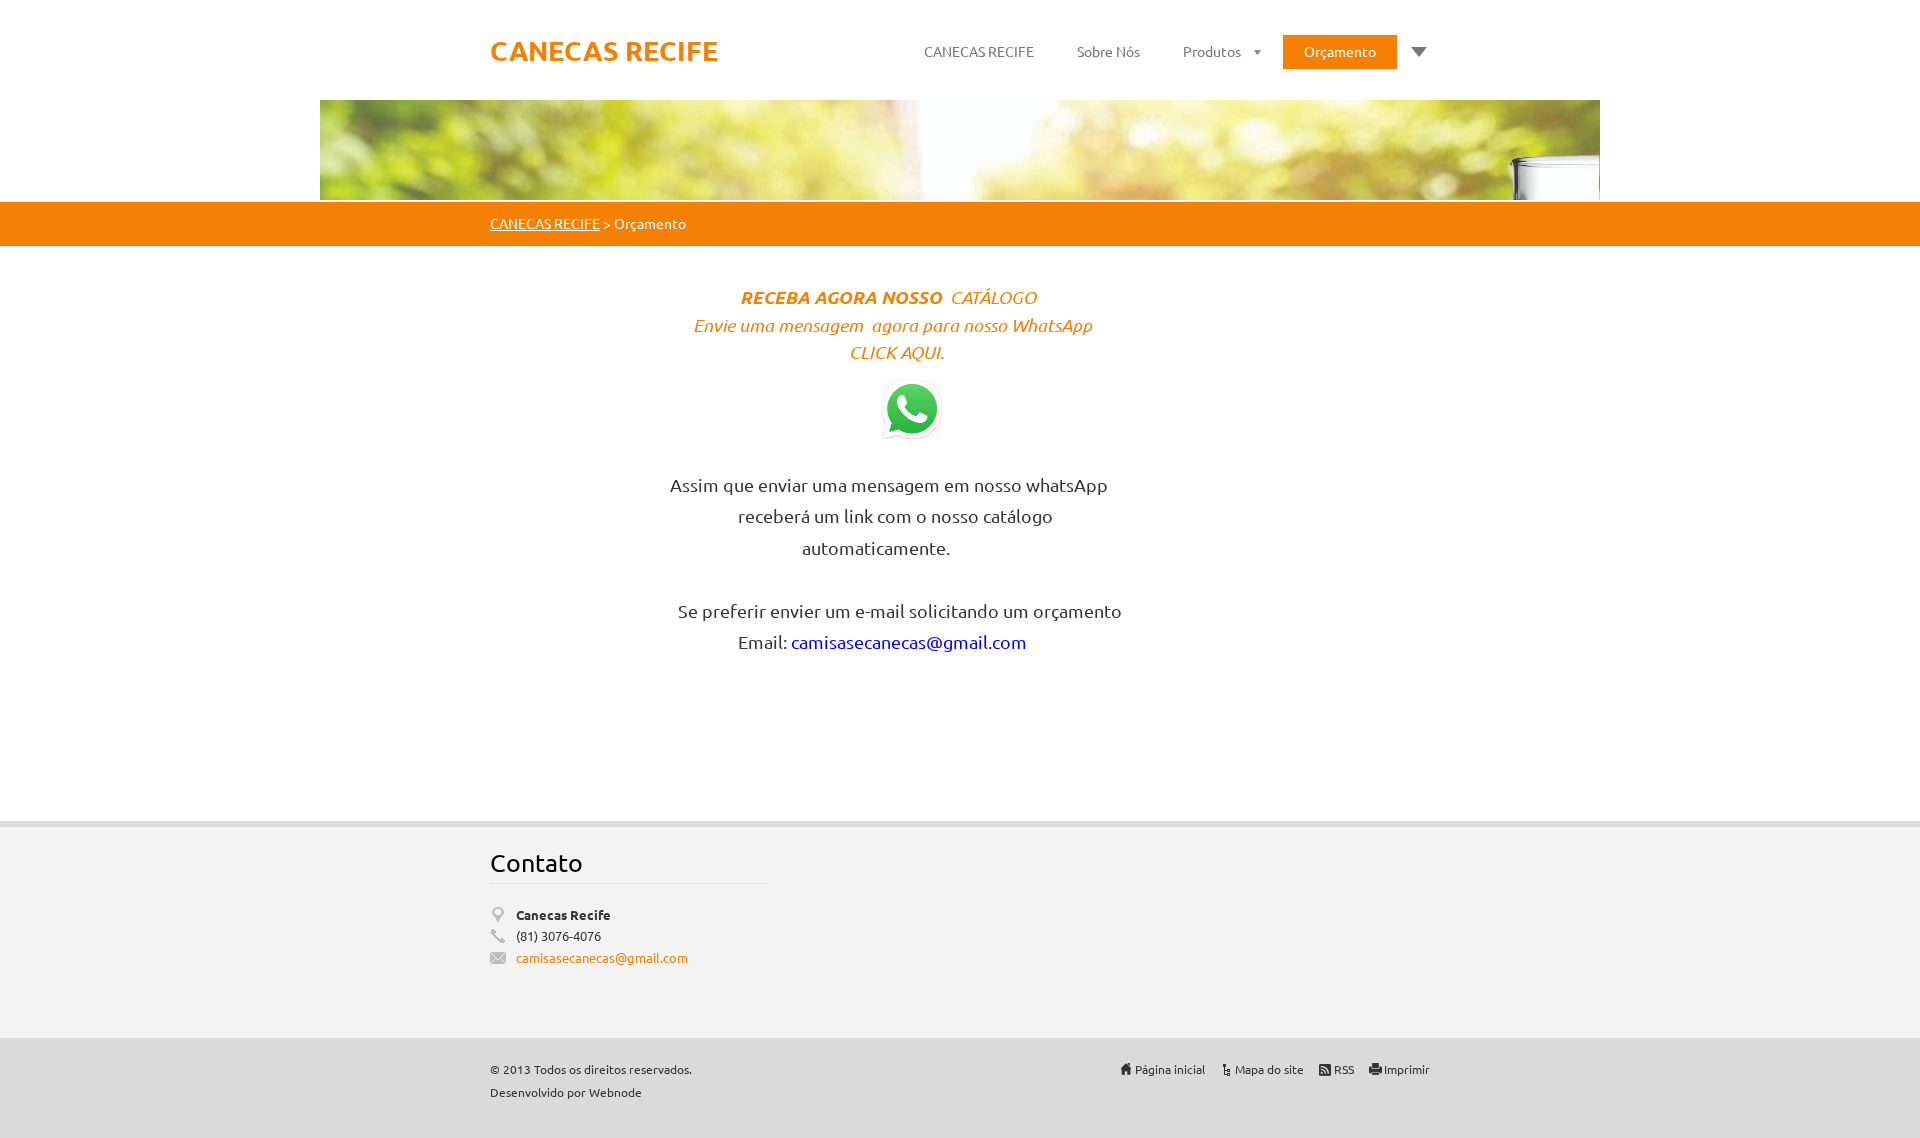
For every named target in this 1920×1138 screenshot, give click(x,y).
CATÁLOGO (995, 297)
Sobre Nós (1108, 51)
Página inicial (1170, 1069)
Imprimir (1407, 1069)
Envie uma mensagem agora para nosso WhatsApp (894, 325)
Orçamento (1340, 51)
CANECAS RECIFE (979, 51)
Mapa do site (1269, 1069)
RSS (1344, 1069)
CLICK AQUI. (898, 352)
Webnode (615, 1092)
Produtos (1212, 51)
